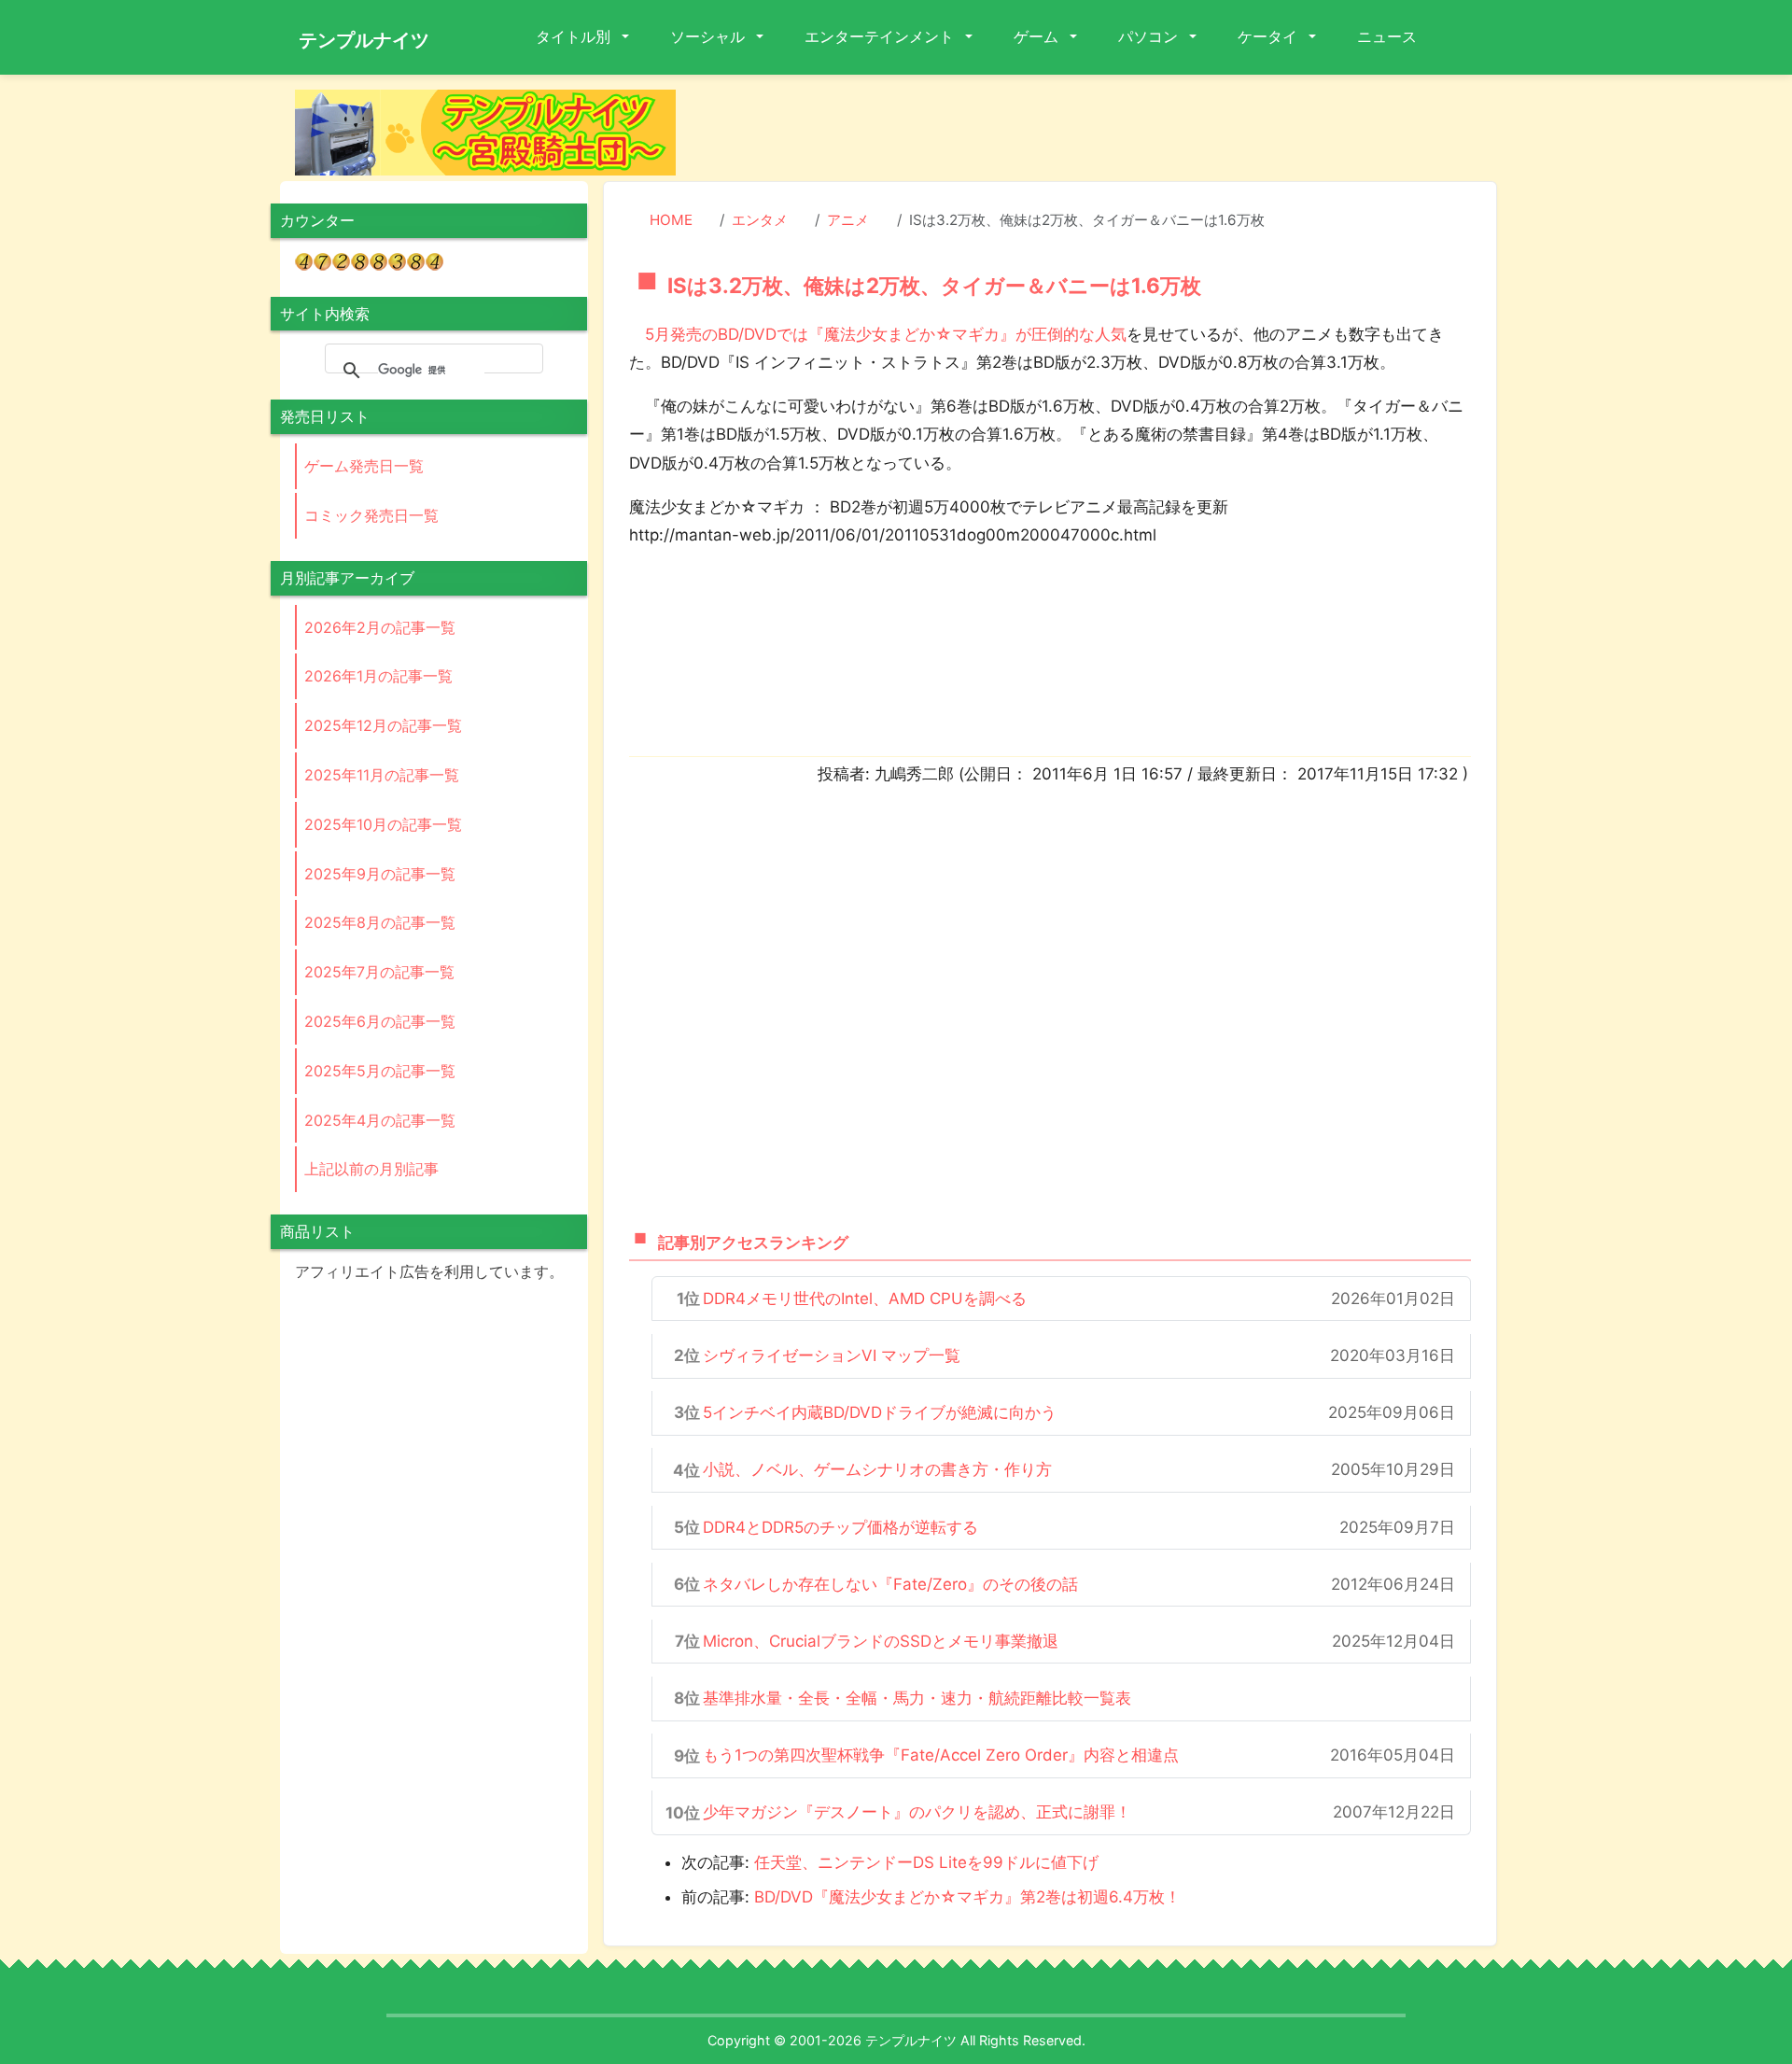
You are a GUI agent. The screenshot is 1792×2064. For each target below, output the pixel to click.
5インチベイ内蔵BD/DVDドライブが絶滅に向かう (880, 1412)
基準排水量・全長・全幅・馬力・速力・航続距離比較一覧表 (917, 1698)
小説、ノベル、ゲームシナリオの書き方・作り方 (877, 1469)
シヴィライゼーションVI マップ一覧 (832, 1355)
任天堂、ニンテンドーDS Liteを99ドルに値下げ (926, 1862)
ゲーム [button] (1038, 36)
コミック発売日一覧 (371, 515)
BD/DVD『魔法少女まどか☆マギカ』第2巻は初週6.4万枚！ (967, 1897)
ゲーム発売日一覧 (364, 466)
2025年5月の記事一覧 (380, 1071)
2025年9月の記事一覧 (380, 874)
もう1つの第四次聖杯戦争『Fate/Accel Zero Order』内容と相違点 (941, 1755)
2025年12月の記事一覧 (383, 725)
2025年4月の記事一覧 (380, 1120)
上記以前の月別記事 (371, 1169)
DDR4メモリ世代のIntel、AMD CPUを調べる (865, 1299)
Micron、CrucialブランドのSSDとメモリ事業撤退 (881, 1641)
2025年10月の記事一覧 (383, 824)
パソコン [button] (1150, 36)
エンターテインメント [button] (881, 36)
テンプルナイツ (364, 40)
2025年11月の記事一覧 (382, 775)
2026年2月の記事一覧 (380, 627)
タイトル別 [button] (575, 36)
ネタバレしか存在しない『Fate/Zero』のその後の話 (890, 1584)
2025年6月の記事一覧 (380, 1021)
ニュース (1387, 36)
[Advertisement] (1101, 132)
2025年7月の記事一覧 (379, 972)
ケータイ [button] (1269, 36)
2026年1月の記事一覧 (378, 676)
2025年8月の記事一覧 (380, 922)
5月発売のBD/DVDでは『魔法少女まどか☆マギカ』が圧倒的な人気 (886, 334)
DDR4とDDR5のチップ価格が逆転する (840, 1527)
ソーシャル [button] (709, 36)
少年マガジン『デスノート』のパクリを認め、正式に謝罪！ (917, 1812)
